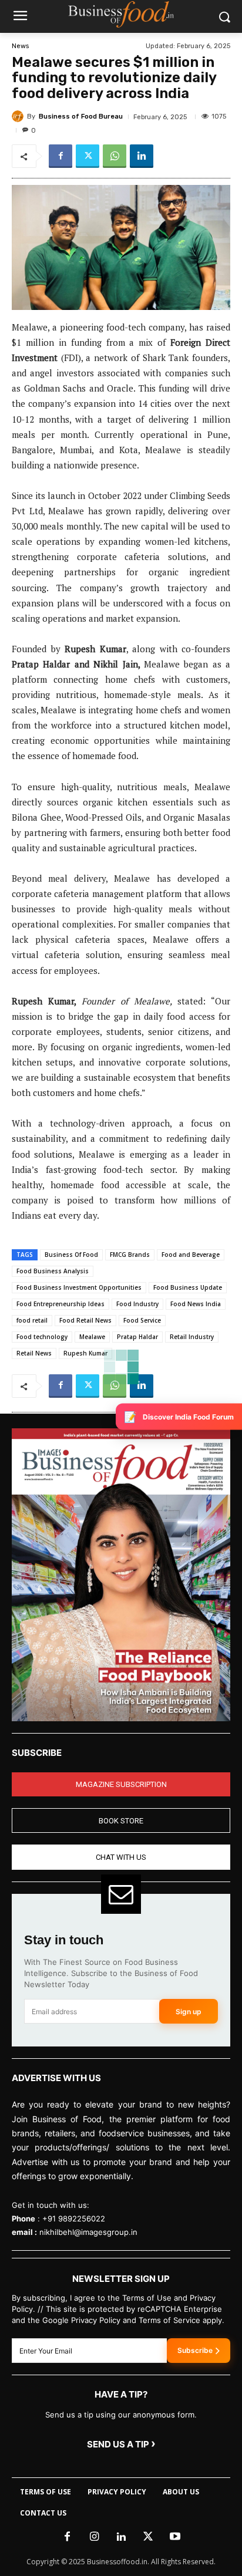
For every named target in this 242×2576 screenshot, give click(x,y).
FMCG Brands (130, 1255)
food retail (32, 1320)
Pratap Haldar (137, 1337)
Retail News (34, 1353)
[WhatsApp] (115, 156)
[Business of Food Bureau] (19, 116)
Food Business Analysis (53, 1271)
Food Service (142, 1320)
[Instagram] (94, 2537)
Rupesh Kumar (85, 1353)
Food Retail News (85, 1320)
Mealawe (92, 1337)
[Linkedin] (142, 156)
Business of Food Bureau (81, 117)
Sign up (189, 2012)
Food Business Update (188, 1287)
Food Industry (137, 1304)
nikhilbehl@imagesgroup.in (88, 2232)
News (20, 46)
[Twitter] (88, 156)
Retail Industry (192, 1337)
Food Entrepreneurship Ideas (60, 1304)
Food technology (42, 1337)
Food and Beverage (191, 1255)
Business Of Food (71, 1255)
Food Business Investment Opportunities (79, 1287)
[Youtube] (175, 2537)
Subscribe (195, 2350)
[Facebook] (60, 156)
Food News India (196, 1304)
